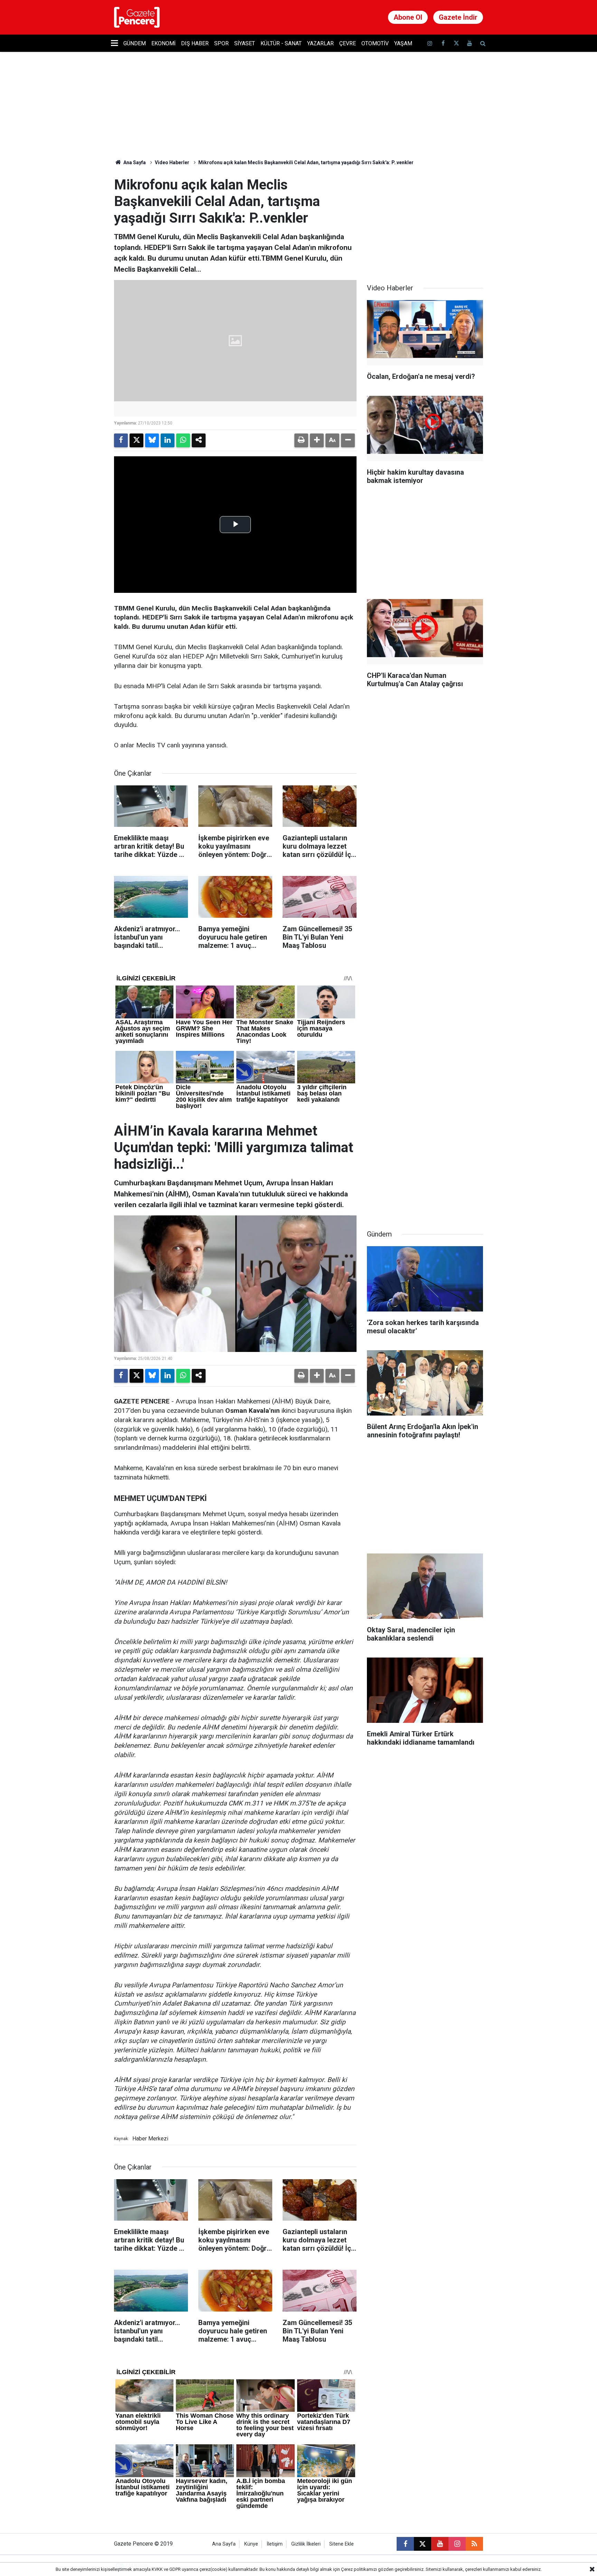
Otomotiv (375, 43)
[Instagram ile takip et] (457, 2544)
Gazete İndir (458, 17)
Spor (221, 43)
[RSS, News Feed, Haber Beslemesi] (474, 2544)
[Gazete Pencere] (137, 17)
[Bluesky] (152, 440)
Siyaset (245, 43)
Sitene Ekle (342, 2544)
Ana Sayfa (134, 162)
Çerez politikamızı (359, 2569)
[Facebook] (121, 440)
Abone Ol (408, 17)
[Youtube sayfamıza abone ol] (470, 43)
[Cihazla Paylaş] (199, 440)
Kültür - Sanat (281, 43)
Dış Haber (195, 43)
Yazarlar (320, 43)
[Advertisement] (425, 220)
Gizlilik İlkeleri (306, 2544)
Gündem (135, 43)
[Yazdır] (301, 440)
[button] (317, 440)
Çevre (348, 43)
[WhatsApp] (183, 440)
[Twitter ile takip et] (456, 43)
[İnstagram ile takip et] (430, 43)
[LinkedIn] (168, 440)
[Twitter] (136, 440)
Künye (251, 2544)
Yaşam (403, 43)
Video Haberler (172, 162)
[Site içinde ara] (483, 43)
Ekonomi (163, 43)
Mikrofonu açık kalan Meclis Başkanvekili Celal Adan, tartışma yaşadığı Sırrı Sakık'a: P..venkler (306, 162)
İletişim (275, 2544)
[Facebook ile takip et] (443, 43)
